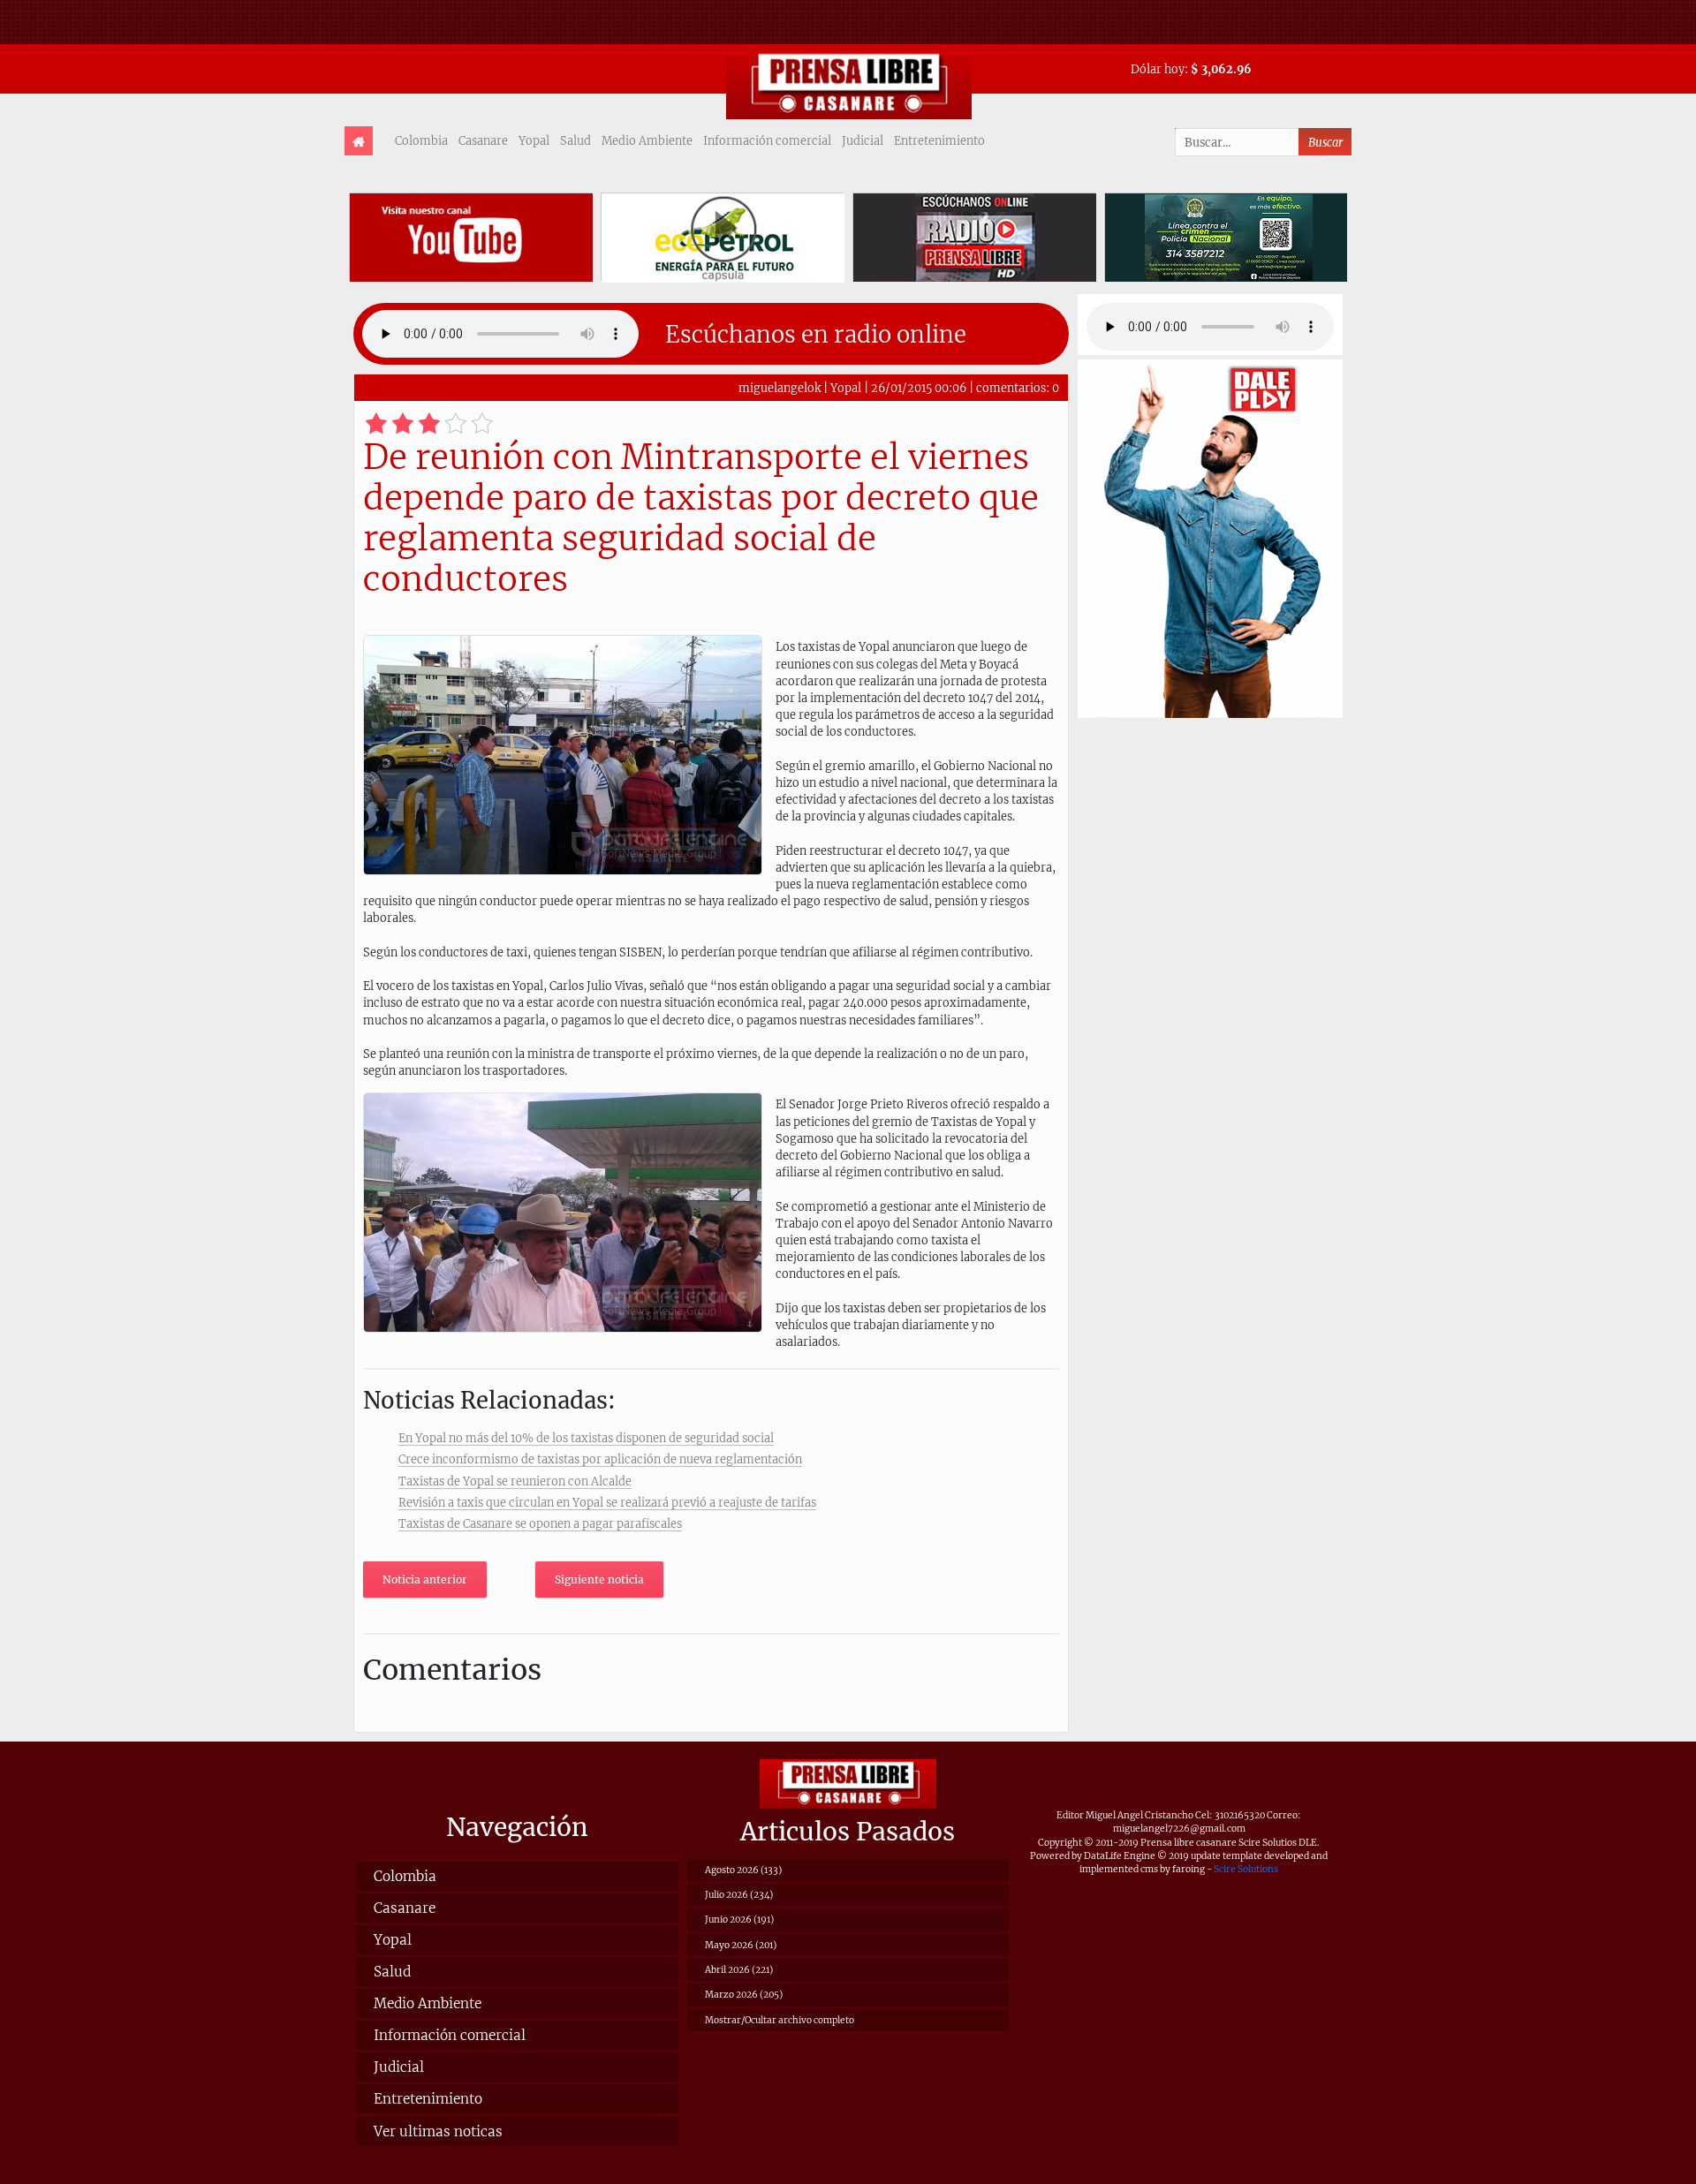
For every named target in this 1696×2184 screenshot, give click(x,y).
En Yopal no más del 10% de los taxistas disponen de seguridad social (586, 1438)
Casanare (483, 140)
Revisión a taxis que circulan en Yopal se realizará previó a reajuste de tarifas (607, 1502)
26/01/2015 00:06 (919, 388)
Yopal (534, 140)
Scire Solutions (1246, 1869)
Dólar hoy (1158, 69)
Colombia (421, 140)
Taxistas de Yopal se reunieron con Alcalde (515, 1481)
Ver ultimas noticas (438, 2131)
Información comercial (767, 140)
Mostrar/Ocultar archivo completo (780, 2020)
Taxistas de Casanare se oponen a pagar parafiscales (540, 1523)
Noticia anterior (425, 1579)
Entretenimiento (939, 140)
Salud (575, 140)
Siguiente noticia (599, 1579)
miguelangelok (780, 388)
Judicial (863, 140)
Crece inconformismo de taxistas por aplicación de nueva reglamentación (600, 1459)
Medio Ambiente (647, 140)
